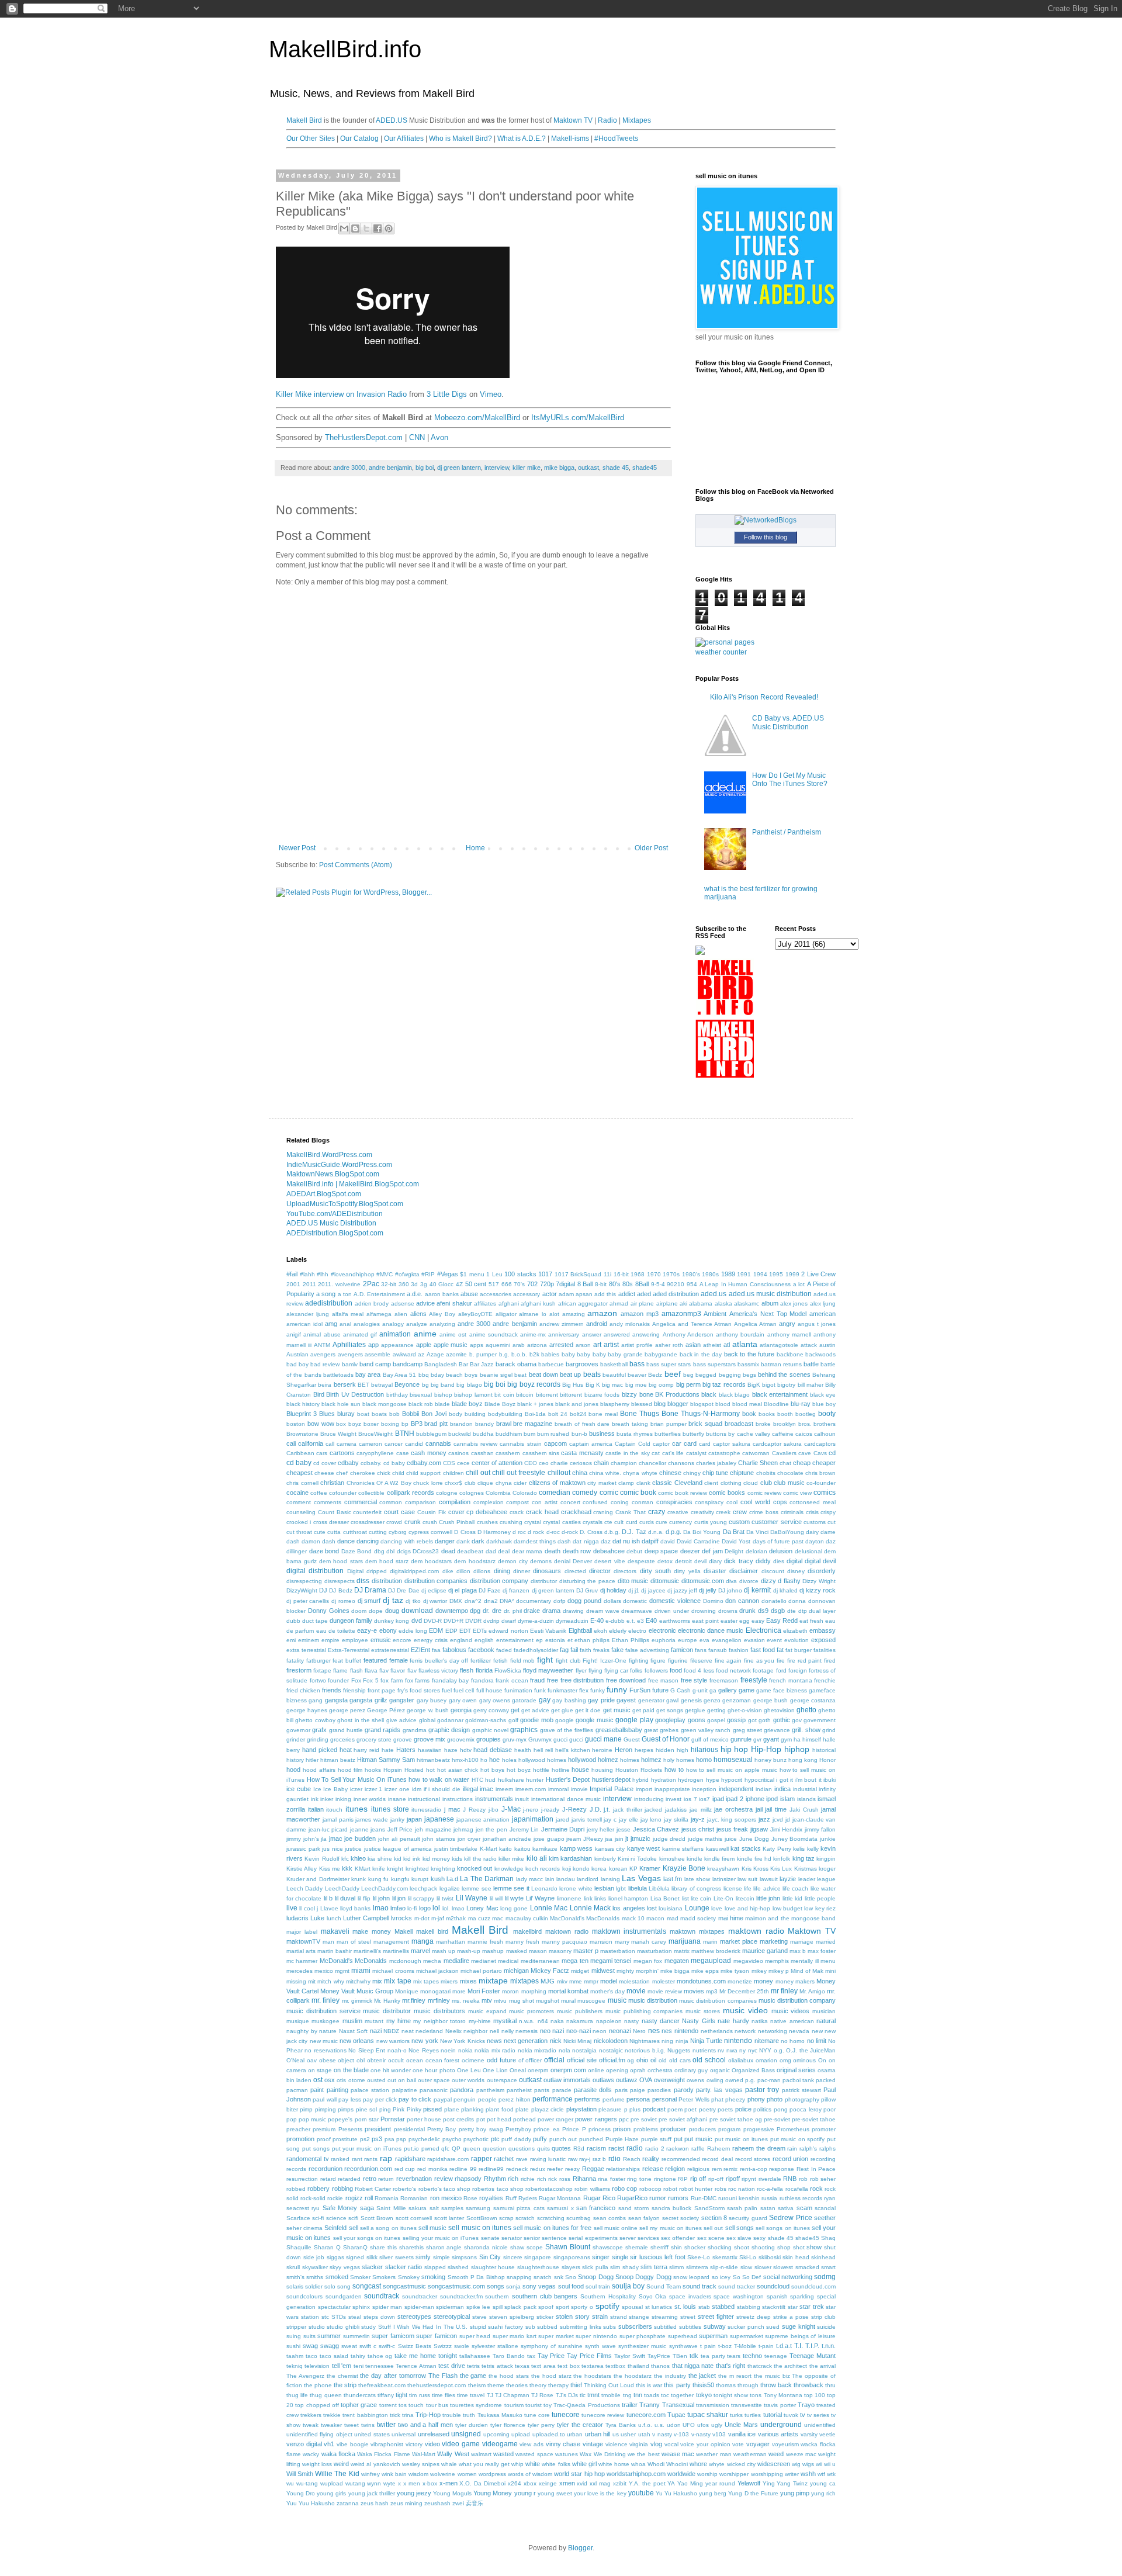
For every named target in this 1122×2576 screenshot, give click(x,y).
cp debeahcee (487, 1512)
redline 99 (463, 2169)
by (731, 1434)
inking (343, 1799)
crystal (533, 1522)
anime (425, 1334)
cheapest (299, 1473)
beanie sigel (496, 1375)
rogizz (354, 2198)
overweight (669, 2080)
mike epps (705, 1971)
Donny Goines (329, 1611)
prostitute (345, 2139)
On (822, 2060)
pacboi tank (798, 2080)
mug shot (522, 2001)
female (399, 1660)
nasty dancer (661, 2021)
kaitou (522, 1849)
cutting (378, 1532)
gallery (728, 1690)
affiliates (485, 1303)
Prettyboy (518, 2129)
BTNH (405, 1434)
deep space (662, 1551)
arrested (561, 1345)
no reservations (325, 2050)
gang (316, 1700)
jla (324, 1839)
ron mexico (446, 2198)
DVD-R (433, 1621)
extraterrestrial (390, 1650)
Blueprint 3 (302, 1414)
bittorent (571, 1395)
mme (576, 1981)
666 (507, 1284)
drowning (704, 1611)
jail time (776, 1809)
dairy (812, 1532)
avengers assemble (364, 1354)
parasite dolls (593, 2090)
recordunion (325, 2169)
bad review (325, 1364)
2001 (293, 1284)
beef (673, 1374)
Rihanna (584, 2179)
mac (498, 1918)
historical (824, 1750)
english (484, 1640)
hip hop (735, 1749)
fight (545, 1660)
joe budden (360, 1838)
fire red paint (804, 1661)
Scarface (298, 2218)
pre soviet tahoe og (736, 2119)
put (678, 2139)
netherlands (717, 2031)
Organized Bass (753, 2070)
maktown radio (567, 1931)
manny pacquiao (565, 1942)
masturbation (654, 1951)
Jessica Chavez (656, 1829)
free (553, 1680)
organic (720, 2070)
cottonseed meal (813, 1502)
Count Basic (335, 1512)
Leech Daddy (304, 1888)
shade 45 (616, 468)
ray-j (585, 2159)
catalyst (696, 1453)
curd (632, 1522)
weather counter (721, 652)
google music (594, 1720)
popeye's (340, 2119)
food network (733, 1670)
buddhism (509, 1434)
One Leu (469, 2070)
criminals (792, 1512)
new (817, 2031)
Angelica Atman (755, 1324)
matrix (682, 1951)
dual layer (822, 1611)
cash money (428, 1453)
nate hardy (733, 2021)
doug (392, 1611)
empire (330, 1640)
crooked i (299, 1522)
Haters (406, 1750)
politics (762, 2109)
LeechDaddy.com (385, 1888)
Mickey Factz (550, 1971)
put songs (316, 2149)
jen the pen (491, 1829)
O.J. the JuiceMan (811, 2050)
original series (796, 2070)
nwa (732, 2050)
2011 (309, 1284)
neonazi (620, 2031)
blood (723, 1404)
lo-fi (412, 1908)
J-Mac (511, 1809)
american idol (304, 1324)
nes (654, 2031)
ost (318, 2080)
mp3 (712, 1991)
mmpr (591, 1981)
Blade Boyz (500, 1404)
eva (704, 1640)
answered (617, 1334)
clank (643, 1483)
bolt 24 (558, 1414)
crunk (413, 1522)
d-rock (570, 1532)
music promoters (531, 2011)
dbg (379, 1551)
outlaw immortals (567, 2080)
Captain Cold (633, 1444)
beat (520, 1375)
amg (331, 1324)
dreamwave (637, 1611)
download (417, 1611)
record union (791, 2159)
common (391, 1502)
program (729, 2129)
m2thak (456, 1918)
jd (788, 1820)
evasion (754, 1640)
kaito (505, 1849)
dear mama (527, 1551)
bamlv (350, 1364)
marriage (802, 1942)
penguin (465, 2099)
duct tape (315, 1621)
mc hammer (302, 1961)
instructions (458, 1799)
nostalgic (611, 2050)
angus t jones (817, 1324)
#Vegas (448, 1274)
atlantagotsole (779, 1345)
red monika (432, 2169)
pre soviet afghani (683, 2119)
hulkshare (511, 1780)
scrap (506, 2218)
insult (522, 1799)
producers (702, 2129)
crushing (511, 1522)
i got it (785, 1780)
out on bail (402, 2080)
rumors (678, 2198)
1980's (691, 1274)
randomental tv (308, 2159)
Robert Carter (373, 2189)
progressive (759, 2129)
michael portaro (481, 1971)
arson (583, 1345)
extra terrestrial (306, 1650)
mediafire (456, 1961)
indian (764, 1789)
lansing (610, 1879)
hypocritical (759, 1780)
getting (716, 1710)
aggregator (593, 1303)
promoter (824, 2129)
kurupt (420, 1879)
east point (705, 1621)
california (311, 1443)
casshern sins (541, 1453)
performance (553, 2099)
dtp (803, 1611)
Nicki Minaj (577, 2041)
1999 (792, 1274)
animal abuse (322, 1334)
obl (361, 2060)
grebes (669, 1730)
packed (826, 2080)
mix (377, 1981)
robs (721, 2189)
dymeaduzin (572, 1621)
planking (472, 2109)
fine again (728, 1661)
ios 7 (690, 1799)
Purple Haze (622, 2139)
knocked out (475, 1868)
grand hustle (346, 1730)
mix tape (397, 1981)
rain (792, 2149)
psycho (452, 2139)
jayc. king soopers (732, 1820)
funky (598, 1690)
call (330, 1444)
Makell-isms (570, 139)
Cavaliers (784, 1453)
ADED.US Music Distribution (331, 1223)
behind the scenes (784, 1374)
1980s (710, 1274)
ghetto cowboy (315, 1720)
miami (361, 1971)
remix (730, 2169)
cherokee (363, 1473)
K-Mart (489, 1849)
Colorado (525, 1493)
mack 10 (633, 1918)
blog (660, 1404)
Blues (327, 1414)
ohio (642, 2060)
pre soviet (644, 2119)
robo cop (624, 2189)
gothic (782, 1720)
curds (647, 1522)
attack (809, 1345)
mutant (374, 2021)
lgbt (621, 1888)
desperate (641, 1561)
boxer (371, 1424)
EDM (436, 1630)
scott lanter (449, 2218)
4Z (459, 1284)
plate (522, 2109)
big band (443, 1385)
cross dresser (331, 1522)
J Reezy (474, 1810)
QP (456, 2149)
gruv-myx (515, 1739)
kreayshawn (723, 1869)
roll (369, 2198)
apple (424, 1345)
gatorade (524, 1700)
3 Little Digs (447, 394)
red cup (405, 2169)
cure (662, 1522)
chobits (766, 1473)
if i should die (442, 1789)
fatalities (825, 1650)
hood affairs (319, 1770)
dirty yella (687, 1571)
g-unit (700, 1690)
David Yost (736, 1541)
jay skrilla (676, 1820)
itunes (356, 1809)
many (622, 1942)
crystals (593, 1522)
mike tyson (735, 1971)
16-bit (621, 1274)
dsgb (778, 1611)
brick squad (705, 1424)
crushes (487, 1522)
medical (508, 1961)
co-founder (821, 1483)
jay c (610, 1820)
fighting (639, 1661)
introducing (649, 1799)
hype (713, 1780)
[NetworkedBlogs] (766, 520)
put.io (411, 2149)
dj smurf (369, 1601)
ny (742, 2050)
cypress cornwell (430, 1532)
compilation (455, 1502)
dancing (368, 1541)
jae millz (701, 1810)
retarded (349, 2179)
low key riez (820, 1908)
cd (832, 1453)
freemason (724, 1680)
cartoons (342, 1453)
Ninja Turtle (706, 2041)
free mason (664, 1680)
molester (664, 1981)
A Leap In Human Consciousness (745, 1284)
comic (609, 1493)
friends (332, 1690)
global (427, 1720)
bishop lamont (473, 1395)
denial (562, 1561)
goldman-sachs (486, 1720)
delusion (781, 1551)
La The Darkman (487, 1879)
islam (787, 1799)
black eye (823, 1395)
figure (658, 1661)
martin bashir (335, 1951)
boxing (390, 1424)
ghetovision (779, 1710)
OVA (646, 2080)
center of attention (497, 1463)
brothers (825, 1424)
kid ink (412, 1859)
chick (384, 1473)
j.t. (607, 1809)
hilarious (704, 1750)
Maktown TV (573, 120)
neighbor (475, 2031)
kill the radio (480, 1859)
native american (792, 2021)
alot (554, 1314)
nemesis (527, 2031)
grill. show (806, 1730)
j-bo (494, 1810)
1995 (776, 1274)
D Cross (465, 1532)
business (602, 1434)
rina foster (612, 2179)
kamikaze (545, 1849)
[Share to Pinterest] (389, 228)
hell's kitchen (573, 1750)
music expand (487, 2011)
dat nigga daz (591, 1541)
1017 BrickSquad (578, 1274)
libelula (638, 1888)
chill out (478, 1473)
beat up (570, 1374)
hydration (664, 1780)
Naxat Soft (354, 2031)
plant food (499, 2109)
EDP (451, 1631)
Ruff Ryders (521, 2198)
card (690, 1443)
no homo (793, 2041)
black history (303, 1404)
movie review (665, 1991)
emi (291, 1640)
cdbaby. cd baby (383, 1463)
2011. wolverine (339, 1284)
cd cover (325, 1463)
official (554, 2060)
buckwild (460, 1434)
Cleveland (688, 1483)
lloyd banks (355, 1908)
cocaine (297, 1493)
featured (375, 1660)
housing (602, 1770)
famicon (682, 1650)
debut (634, 1551)
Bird (319, 1394)
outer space (434, 2080)
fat (780, 1650)
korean (618, 1869)
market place (739, 1941)
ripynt (749, 2179)
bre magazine (533, 1424)
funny (617, 1689)
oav (312, 2060)
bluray (346, 1414)
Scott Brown (377, 2218)
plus (635, 2109)
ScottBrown (482, 2218)
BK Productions (677, 1394)
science (336, 2218)
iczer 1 (374, 1789)
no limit (817, 2041)
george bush (770, 1700)
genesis (691, 1700)
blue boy (824, 1404)
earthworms (675, 1621)
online (596, 2070)
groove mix (430, 1739)
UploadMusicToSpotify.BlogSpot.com (345, 1204)
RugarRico (632, 2198)
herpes (644, 1750)
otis (341, 2080)
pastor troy (762, 2090)
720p (547, 1284)
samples (452, 2208)
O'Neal (295, 2060)
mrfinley (439, 2000)
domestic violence (675, 1601)
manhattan (451, 1942)
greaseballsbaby (619, 1730)
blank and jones (577, 1404)
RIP (683, 2179)
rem (717, 2169)
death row (577, 1551)
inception (704, 1789)
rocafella (797, 2189)
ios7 (704, 1799)
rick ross (559, 2179)
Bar (463, 1364)
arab (519, 1345)
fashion (739, 1650)
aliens (418, 1314)
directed (575, 1571)
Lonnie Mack (590, 1908)
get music (617, 1710)
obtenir (376, 2060)
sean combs (610, 2218)
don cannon (742, 1601)
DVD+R (453, 1621)
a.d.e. (415, 1294)
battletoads (338, 1375)
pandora (462, 2090)
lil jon (399, 1898)
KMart (363, 1869)
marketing (774, 1941)
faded (504, 1650)
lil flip (364, 1898)
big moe (636, 1385)
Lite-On (723, 1898)
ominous (804, 2060)
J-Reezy (574, 1809)
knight (395, 1869)
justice (353, 1849)
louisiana (671, 1908)
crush (430, 1522)
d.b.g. (612, 1532)
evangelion (727, 1640)
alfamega (379, 1314)
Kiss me (330, 1869)
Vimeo (491, 394)
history (295, 1760)
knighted (417, 1869)
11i (607, 1274)
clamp (626, 1483)
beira (325, 1385)
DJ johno (730, 1590)
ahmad (619, 1303)
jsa (609, 1839)
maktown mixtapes (697, 1931)
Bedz (655, 1375)
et (570, 1640)
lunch (334, 1918)
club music (789, 1483)
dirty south (655, 1571)
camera (347, 1444)
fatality (295, 1661)
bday (437, 1375)
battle (811, 1364)
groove (403, 1739)
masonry (560, 1951)
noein (448, 2050)
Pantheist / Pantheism (787, 832)
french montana (791, 1680)
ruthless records (801, 2198)
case (403, 1453)
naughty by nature (311, 2031)
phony (756, 2099)
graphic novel (490, 1730)
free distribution (582, 1680)
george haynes (307, 1710)
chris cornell (302, 1483)
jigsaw (759, 1829)
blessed (642, 1404)
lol (436, 1908)
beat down (543, 1374)
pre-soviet (777, 2119)
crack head (542, 1512)
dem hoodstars (431, 1561)
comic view (797, 1493)
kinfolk (782, 1859)
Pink (399, 2109)
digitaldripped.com (414, 1571)
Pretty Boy (441, 2129)
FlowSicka (508, 1670)
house (580, 1770)
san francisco (596, 2208)
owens (695, 2080)
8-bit (601, 1284)
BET (363, 1385)
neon (600, 2031)
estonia (555, 1640)
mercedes (299, 1971)
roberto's (404, 2189)
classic (662, 1483)
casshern (508, 1453)
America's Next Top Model (768, 1314)
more (459, 1991)
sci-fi (318, 2218)
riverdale (770, 2179)
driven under (672, 1611)
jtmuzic (640, 1838)
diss (363, 1581)
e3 (640, 1621)
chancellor (652, 1463)
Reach (632, 2159)
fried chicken (303, 1690)
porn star (367, 2119)
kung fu (378, 1879)
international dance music (566, 1799)
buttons (716, 1434)
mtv (487, 2000)
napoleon (609, 2021)
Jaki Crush (804, 1810)
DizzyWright (302, 1590)
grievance (777, 1730)
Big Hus (573, 1385)
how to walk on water (439, 1779)
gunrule (741, 1739)
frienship (354, 1690)
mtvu (500, 2001)
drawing (573, 1611)
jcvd (778, 1820)
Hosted (414, 1770)
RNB (790, 2179)
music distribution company (797, 2000)
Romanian (414, 2198)
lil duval (345, 1898)
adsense (403, 1303)
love (717, 1908)
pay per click (380, 2099)
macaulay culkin (527, 1918)
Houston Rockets (639, 1770)
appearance (397, 1345)
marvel (420, 1951)
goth (765, 1720)
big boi (425, 468)
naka (557, 2021)
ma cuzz (479, 1918)
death (553, 1551)
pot (481, 2119)
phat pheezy (728, 2099)
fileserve (701, 1661)
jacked (653, 1810)
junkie (828, 1839)
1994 (760, 1274)
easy (758, 1621)
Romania (387, 2198)
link (588, 1898)
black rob (421, 1404)
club (766, 1483)
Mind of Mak (807, 1971)
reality (651, 2159)
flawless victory (438, 1670)
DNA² (507, 1601)
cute (320, 1532)
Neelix (453, 2031)
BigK (754, 1385)
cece (463, 1463)
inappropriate (672, 1789)
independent (736, 1789)
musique (298, 2021)
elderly (618, 1631)
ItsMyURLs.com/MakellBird (578, 418)
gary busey (432, 1700)
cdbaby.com (424, 1463)
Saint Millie (391, 2208)
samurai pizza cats (519, 2208)
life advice (767, 1888)
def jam (712, 1551)
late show (697, 1879)
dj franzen (516, 1590)
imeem (504, 1789)
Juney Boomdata (795, 1839)
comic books (727, 1493)
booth (785, 1414)
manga (423, 1941)
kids (457, 1859)
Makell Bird (304, 120)
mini (830, 1971)
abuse (469, 1294)
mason (538, 1951)
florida (484, 1670)
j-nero (531, 1810)
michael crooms (393, 1971)
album (770, 1303)
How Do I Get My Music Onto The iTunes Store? (790, 780)
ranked (340, 2159)
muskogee (325, 2021)
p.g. (750, 2080)
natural (826, 2021)
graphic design (449, 1730)
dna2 (491, 1601)
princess (600, 2129)
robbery (318, 2189)
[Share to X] (366, 228)
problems (646, 2129)
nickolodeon (611, 2041)
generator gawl (658, 1700)
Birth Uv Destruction (355, 1394)
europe (688, 1640)
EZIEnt (420, 1650)
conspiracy (709, 1502)
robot (670, 2189)
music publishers (580, 2011)
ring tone (639, 2179)
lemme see (476, 1888)
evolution (797, 1640)
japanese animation (483, 1820)
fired (830, 1661)
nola (565, 2050)
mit (312, 1981)
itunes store (390, 1809)
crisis (812, 1512)
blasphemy (615, 1404)
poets (725, 2109)
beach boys (462, 1375)
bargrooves (582, 1364)
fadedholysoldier (536, 1650)
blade (442, 1404)
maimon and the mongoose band (790, 1918)
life (748, 1888)
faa (436, 1650)
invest (673, 1799)
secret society (681, 2218)
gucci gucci (568, 1739)
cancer (394, 1444)
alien (401, 1314)
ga (713, 1690)
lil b (328, 1898)
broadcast (739, 1424)
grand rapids (382, 1730)
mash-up (469, 1951)
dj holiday (613, 1590)
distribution (387, 1581)
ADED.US (392, 120)
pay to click (415, 2099)
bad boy (297, 1364)
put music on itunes (742, 2139)
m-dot (422, 1918)
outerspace (502, 2080)
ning (667, 2041)
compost (517, 1502)
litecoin (745, 1898)
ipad (718, 1799)
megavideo (748, 1961)
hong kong (803, 1760)
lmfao (398, 1908)
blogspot (702, 1404)
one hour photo (434, 2070)
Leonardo (544, 1888)
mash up (444, 1951)
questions (522, 2149)
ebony (388, 1630)
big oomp (661, 1385)
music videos (791, 2011)
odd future (501, 2060)
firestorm (299, 1670)
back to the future (749, 1354)
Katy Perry (777, 1849)
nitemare (767, 2041)
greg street (747, 1730)
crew (740, 1512)
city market (602, 1483)
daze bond (324, 1551)
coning (620, 1502)
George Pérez (386, 1710)
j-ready (550, 1810)
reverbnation (414, 2179)
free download (626, 1680)
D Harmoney (494, 1532)
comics (825, 1493)
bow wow (321, 1424)
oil (653, 2060)
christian (332, 1483)
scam (804, 2208)
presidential (409, 2129)
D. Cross (591, 1532)
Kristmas (806, 1869)
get (515, 1710)
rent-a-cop (754, 2169)
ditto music (633, 1581)
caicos (804, 1434)
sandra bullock (671, 2208)
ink (315, 1799)
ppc (624, 2119)
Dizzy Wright (819, 1581)
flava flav (377, 1670)
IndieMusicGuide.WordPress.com (339, 1165)
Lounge (697, 1908)
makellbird (527, 1931)
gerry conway (491, 1710)
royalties (491, 2198)
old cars (680, 2060)
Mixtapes (637, 120)
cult (619, 1522)
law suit (747, 1879)
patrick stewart (801, 2090)
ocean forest (443, 2060)
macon (655, 1918)
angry (787, 1324)
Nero (639, 2031)
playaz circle (548, 2109)
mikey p (779, 1971)
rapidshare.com (448, 2159)
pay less (349, 2099)
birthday (397, 1395)
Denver (582, 1561)
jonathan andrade (507, 1839)
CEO (531, 1463)
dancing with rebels (406, 1541)
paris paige (630, 2090)
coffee (319, 1493)
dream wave (603, 1611)
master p (586, 1951)
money (763, 1981)
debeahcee (609, 1551)
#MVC (385, 1274)
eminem (309, 1640)
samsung (478, 2208)
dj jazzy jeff (682, 1590)
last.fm (673, 1879)
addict (627, 1294)
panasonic (434, 2090)
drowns (728, 1611)
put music (698, 2139)
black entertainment (780, 1394)
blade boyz (467, 1404)
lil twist (445, 1898)
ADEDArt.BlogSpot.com (324, 1194)
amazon (602, 1313)
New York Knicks (463, 2041)
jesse (624, 1829)
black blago (735, 1395)
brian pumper (669, 1424)
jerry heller (601, 1829)
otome (357, 2080)
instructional (424, 1799)
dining (502, 1571)
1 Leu (494, 1274)
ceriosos (581, 1463)
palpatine (405, 2090)
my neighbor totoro (439, 2021)
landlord (588, 1879)
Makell (404, 1931)
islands (806, 1799)
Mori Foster (484, 1991)
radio (635, 2148)
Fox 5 (371, 1680)
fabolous (454, 1650)
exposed (823, 1640)
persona (638, 2099)
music (617, 2000)
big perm (688, 1384)
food (676, 1670)
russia (769, 2198)
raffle (698, 2149)
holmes (630, 1760)
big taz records (724, 1384)
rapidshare (410, 2159)
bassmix (748, 1364)
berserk (345, 1384)
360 (404, 1284)
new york (425, 2041)
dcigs (404, 1551)
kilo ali (537, 1858)
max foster (822, 1951)
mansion (601, 1942)
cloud (751, 1483)
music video (745, 2010)
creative (678, 1512)
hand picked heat (327, 1750)
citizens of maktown (557, 1483)
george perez (347, 1710)
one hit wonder (391, 2070)
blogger (678, 1404)
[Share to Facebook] (378, 228)
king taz (804, 1858)
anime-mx (533, 1334)
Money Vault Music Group (357, 1991)
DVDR (473, 1621)
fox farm (392, 1680)
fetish (501, 1661)
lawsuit (769, 1879)
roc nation (742, 2189)
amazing (574, 1314)
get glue (562, 1710)
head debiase (493, 1750)
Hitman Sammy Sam (386, 1760)
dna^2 (473, 1601)
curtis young (711, 1522)
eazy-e (367, 1630)
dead (448, 1551)
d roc (519, 1532)
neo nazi (552, 2031)
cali (291, 1443)
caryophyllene (375, 1453)
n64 (543, 2021)
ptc (495, 2139)
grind (829, 1730)
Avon (439, 437)
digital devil (820, 1561)
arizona (537, 1345)
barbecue (551, 1364)
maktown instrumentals (629, 1931)
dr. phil (513, 1611)
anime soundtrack (494, 1334)
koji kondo (576, 1869)
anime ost (453, 1334)
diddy (763, 1561)
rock (816, 2189)
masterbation (618, 1951)
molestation (634, 1981)
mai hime (731, 1918)
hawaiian (430, 1750)
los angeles (628, 1908)
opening (617, 2070)
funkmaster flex (568, 1690)
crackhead (576, 1512)
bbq (424, 1375)
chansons (681, 1463)
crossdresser (368, 1522)
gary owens (495, 1700)
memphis (777, 1961)
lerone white (576, 1888)
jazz (764, 1819)
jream (574, 1839)
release (653, 2169)
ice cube (299, 1789)
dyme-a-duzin (536, 1621)
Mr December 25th (744, 1991)
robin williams (592, 2189)
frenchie (825, 1680)
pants (542, 2090)
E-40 (597, 1621)
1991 (744, 1274)
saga (367, 2208)
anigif (294, 1334)
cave (805, 1453)
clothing (731, 1483)
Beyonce (407, 1384)
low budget (787, 1908)
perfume (614, 2099)
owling (715, 2080)
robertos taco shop (498, 2189)
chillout (559, 1473)
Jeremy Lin (524, 1829)
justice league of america (398, 1849)
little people (820, 1898)
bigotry (786, 1385)
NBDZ (391, 2031)
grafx (319, 1730)
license (733, 1888)
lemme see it (511, 1888)
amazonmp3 (681, 1314)
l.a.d (452, 1879)
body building (467, 1414)
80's (615, 1284)
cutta (334, 1532)
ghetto (806, 1710)
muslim (352, 2021)
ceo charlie (553, 1463)
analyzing (442, 1324)
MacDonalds (603, 1918)
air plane (642, 1303)
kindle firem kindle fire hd (738, 1859)
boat (363, 1414)
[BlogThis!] (355, 228)
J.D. (595, 1809)
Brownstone (302, 1434)
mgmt (342, 1971)
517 (494, 1284)
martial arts (301, 1951)
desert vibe (610, 1561)
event (774, 1640)
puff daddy (516, 2139)
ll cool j (309, 1908)
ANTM (322, 1345)
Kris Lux (781, 1869)
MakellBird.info (345, 49)
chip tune (715, 1473)
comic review (764, 1493)
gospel (716, 1720)
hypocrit (732, 1780)
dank (463, 1541)
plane (452, 2109)
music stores (703, 2011)
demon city (513, 1561)
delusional (808, 1551)
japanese (439, 1819)
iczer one (397, 1789)
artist (611, 1345)
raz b (600, 2159)
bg (425, 1385)
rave (522, 2159)
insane (397, 1799)
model (609, 1981)
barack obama (516, 1364)
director (600, 1571)
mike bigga (559, 468)
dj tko (413, 1601)
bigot (769, 1385)
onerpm (538, 2070)
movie (636, 1991)
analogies (367, 1324)
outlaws (603, 2080)
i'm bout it (808, 1780)
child (398, 1473)
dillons (482, 1571)
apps (477, 1345)
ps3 (377, 2139)
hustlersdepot (611, 1779)
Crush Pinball (457, 1522)
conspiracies (674, 1502)
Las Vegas (641, 1878)
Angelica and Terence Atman (692, 1324)
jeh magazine (433, 1829)
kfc (345, 1859)
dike (448, 1571)
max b (798, 1951)
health (523, 1750)
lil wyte (515, 1898)
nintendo (738, 2041)
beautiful (614, 1375)
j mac (452, 1809)
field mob (523, 1661)
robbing (342, 2189)
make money (372, 1931)
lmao (381, 1908)
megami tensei (611, 1961)
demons (541, 1561)
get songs (670, 1710)
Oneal (518, 2070)
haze (451, 1750)
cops (780, 1502)
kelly (813, 1849)
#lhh (323, 1274)
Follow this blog (766, 537)
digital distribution (315, 1571)
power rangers (596, 2119)
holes (509, 1760)
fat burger (799, 1650)
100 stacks (520, 1274)
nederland (429, 2031)
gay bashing (569, 1700)
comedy (585, 1493)
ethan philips (592, 1640)
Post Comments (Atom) (356, 865)
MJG (548, 1981)
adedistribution (329, 1303)
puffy (540, 2139)
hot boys (492, 1770)
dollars (612, 1601)
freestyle (754, 1680)
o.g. (779, 2050)
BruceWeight (375, 1434)
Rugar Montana (560, 2198)
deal (504, 1551)
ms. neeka (466, 2001)
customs (815, 1522)
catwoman (756, 1453)
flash (356, 1670)
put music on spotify (798, 2139)
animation (395, 1334)
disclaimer (744, 1571)
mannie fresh (485, 1942)
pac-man (769, 2080)
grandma (415, 1730)
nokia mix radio (495, 2050)
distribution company (499, 1581)
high (683, 1750)
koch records (543, 1869)
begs (749, 1375)
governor (298, 1730)
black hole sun (341, 1404)
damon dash (318, 1541)
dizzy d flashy (781, 1581)
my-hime (480, 2021)
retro (370, 2179)
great (651, 1730)
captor (661, 1444)
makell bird (432, 1931)
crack (517, 1512)
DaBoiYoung (787, 1532)
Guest (632, 1739)
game (747, 1690)
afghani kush (538, 1303)
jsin (619, 1839)
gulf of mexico (710, 1739)
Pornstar (393, 2119)
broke (763, 1424)
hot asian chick (458, 1770)
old (663, 2060)
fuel (447, 1690)
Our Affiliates (404, 139)
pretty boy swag (481, 2129)
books (767, 1414)
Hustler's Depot (568, 1779)
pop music (312, 2119)
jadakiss (676, 1810)
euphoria (664, 1640)
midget (580, 1971)
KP (633, 1869)
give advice (401, 1720)
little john (768, 1898)
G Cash (681, 1690)
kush (438, 1879)
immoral (558, 1789)
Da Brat (734, 1532)
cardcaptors (820, 1444)
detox (665, 1561)
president (378, 2129)
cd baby (299, 1463)
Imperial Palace (612, 1789)
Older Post (651, 848)
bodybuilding (505, 1414)
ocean (415, 2060)
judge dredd (669, 1839)
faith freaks (595, 1650)
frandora (482, 1680)
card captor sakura (725, 1444)
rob (803, 2179)
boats (379, 1414)
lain (550, 1879)
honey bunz (770, 1760)
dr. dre (492, 1611)
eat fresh (811, 1621)
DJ (323, 1590)
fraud (537, 1680)
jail (759, 1809)
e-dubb (615, 1621)
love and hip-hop (748, 1908)
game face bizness (782, 1690)
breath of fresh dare (582, 1424)
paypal (443, 2099)
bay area (368, 1374)
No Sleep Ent (367, 2050)
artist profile (637, 1345)
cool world (755, 1502)
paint (317, 2090)
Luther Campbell (366, 1918)
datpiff (650, 1541)
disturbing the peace (587, 1581)
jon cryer (469, 1839)
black (709, 1394)
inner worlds (370, 1799)
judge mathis (705, 1839)
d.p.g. (673, 1532)
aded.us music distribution (770, 1294)
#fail (292, 1274)
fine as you (759, 1661)
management (391, 1942)
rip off (698, 2179)
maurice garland (765, 1951)
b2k (534, 1354)
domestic (635, 1601)
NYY (765, 2050)
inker (327, 1799)
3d (414, 1284)
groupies (489, 1739)
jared (562, 1820)
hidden (665, 1750)
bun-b (579, 1434)
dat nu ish (626, 1541)
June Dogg (754, 1839)
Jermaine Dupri (563, 1829)
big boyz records (534, 1384)
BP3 (417, 1424)
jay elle (628, 1820)
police (743, 2109)
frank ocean (512, 1680)
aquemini (498, 1345)
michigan (516, 1971)
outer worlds (468, 2080)
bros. (805, 1424)
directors (625, 1571)
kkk (347, 1868)
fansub (718, 1650)
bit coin (504, 1395)
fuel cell (464, 1690)
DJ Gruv (587, 1590)
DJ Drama (370, 1590)
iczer (356, 1789)
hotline (561, 1770)
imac (486, 1789)
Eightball (580, 1630)
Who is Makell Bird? (460, 139)
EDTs (480, 1631)
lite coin (701, 1898)
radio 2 (655, 2149)
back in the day (701, 1354)
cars (322, 1453)
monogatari (435, 1991)
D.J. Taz (634, 1532)
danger (445, 1541)
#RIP (428, 1274)
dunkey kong (392, 1621)
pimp (306, 2109)
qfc (445, 2149)
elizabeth (795, 1631)
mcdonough (405, 1961)
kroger (827, 1869)
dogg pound (584, 1601)
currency (681, 1522)
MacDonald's (567, 1918)
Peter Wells (694, 2099)
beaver (637, 1375)
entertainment (515, 1640)
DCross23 (426, 1551)
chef (342, 1473)
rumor (658, 2198)
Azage (435, 1354)
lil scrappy (421, 1898)
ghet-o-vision (745, 1710)
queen (472, 2149)
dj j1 (634, 1590)
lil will (496, 1898)
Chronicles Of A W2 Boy (379, 1483)
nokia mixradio (537, 2050)
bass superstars (714, 1364)
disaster (715, 1571)
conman (643, 1502)
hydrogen (691, 1780)
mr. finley (325, 2000)
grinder (296, 1739)
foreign (798, 1670)
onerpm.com (568, 2070)
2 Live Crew (818, 1274)
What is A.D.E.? (522, 139)
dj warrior (435, 1601)
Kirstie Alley (302, 1869)
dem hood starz (387, 1561)
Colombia (498, 1493)
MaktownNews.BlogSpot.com (333, 1174)
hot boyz (519, 1770)
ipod (772, 1799)
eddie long (413, 1631)
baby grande (625, 1354)
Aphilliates (349, 1345)
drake (532, 1611)
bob (394, 1414)
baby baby (591, 1354)
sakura (418, 2208)
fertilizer (481, 1661)
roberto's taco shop (445, 2189)
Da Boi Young (702, 1532)
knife (379, 1869)
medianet (484, 1961)
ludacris (297, 1918)
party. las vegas (719, 2090)
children (453, 1473)
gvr (757, 1739)
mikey (759, 1971)
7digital (565, 1284)
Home (475, 848)
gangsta (336, 1700)
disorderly (822, 1571)
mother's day (607, 1991)
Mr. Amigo (812, 1991)
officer (534, 2060)
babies (550, 1354)
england (461, 1640)
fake (617, 1650)
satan (768, 2208)
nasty (631, 2021)
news (494, 2041)
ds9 (763, 1611)
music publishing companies (644, 2011)
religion (675, 2169)
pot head (499, 2119)
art (597, 1345)
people (487, 2099)
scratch (525, 2218)
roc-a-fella (770, 2189)
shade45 (645, 468)
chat (785, 1463)
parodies (659, 2090)
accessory (527, 1294)
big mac (612, 1385)
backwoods (820, 1354)
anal (345, 1324)
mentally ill (804, 1961)
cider (520, 1483)
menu (828, 1961)
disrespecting (304, 1581)
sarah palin (742, 2208)
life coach (795, 1888)
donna (797, 1601)
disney (796, 1571)
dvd (417, 1621)
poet (690, 2109)
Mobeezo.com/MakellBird (477, 418)
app (373, 1345)
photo (775, 2099)
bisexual (421, 1395)
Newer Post (297, 848)
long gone (514, 1908)
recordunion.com (368, 2169)
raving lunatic (548, 2159)
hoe (494, 1760)
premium (324, 2129)
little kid (793, 1898)
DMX (456, 1601)
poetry (707, 2109)
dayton (815, 1541)
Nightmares (645, 2041)
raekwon (678, 2149)
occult (396, 2060)
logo (425, 1908)
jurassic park (303, 1849)
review (444, 2179)
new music (324, 2041)
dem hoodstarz (475, 1561)
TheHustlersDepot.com (364, 437)
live (292, 1908)
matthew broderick (716, 1951)
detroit (683, 1561)
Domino (713, 1601)
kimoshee (672, 1859)
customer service (776, 1522)
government (820, 1720)
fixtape (322, 1670)
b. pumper (483, 1354)
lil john (382, 1898)
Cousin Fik (432, 1512)
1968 (638, 1274)
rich (513, 2179)
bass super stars (669, 1364)
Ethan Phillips (631, 1640)
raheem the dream (759, 2148)
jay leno (651, 1820)
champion (624, 1463)
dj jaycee (653, 1590)
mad (673, 1918)
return (386, 2179)
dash (564, 1541)
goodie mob (536, 1720)
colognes (472, 1493)
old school (709, 2060)
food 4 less (699, 1670)
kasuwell (717, 1849)
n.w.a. (527, 2021)
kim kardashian (570, 1858)
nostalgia (584, 2050)
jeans (378, 1829)
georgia (461, 1710)
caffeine (783, 1434)
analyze (417, 1324)
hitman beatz (338, 1760)
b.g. (504, 1354)
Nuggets (679, 2050)
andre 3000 (349, 468)
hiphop (797, 1749)
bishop (443, 1395)
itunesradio (426, 1810)
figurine (678, 1661)
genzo (712, 1700)
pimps (346, 2109)
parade (562, 2090)
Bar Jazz (482, 1364)
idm (417, 1789)
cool (732, 1502)
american (823, 1314)
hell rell (543, 1750)
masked (517, 1951)
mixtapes (524, 1981)
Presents (350, 2129)
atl (727, 1345)
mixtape (493, 1981)
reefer (555, 2169)
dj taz (393, 1600)
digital (794, 1561)
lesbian (604, 1888)
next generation (526, 2041)
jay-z (698, 1819)
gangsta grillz (368, 1700)
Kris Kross (755, 1869)
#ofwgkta (407, 1274)
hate (388, 1750)
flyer (581, 1670)
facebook (481, 1650)
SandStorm (709, 2208)
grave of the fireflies (567, 1730)
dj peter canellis (308, 1601)
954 (692, 1284)
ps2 (365, 2139)
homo (704, 1760)
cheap (802, 1463)
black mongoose (385, 1404)
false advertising (647, 1650)
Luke (317, 1918)
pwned (430, 2149)
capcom (555, 1443)
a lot (799, 1284)
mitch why (330, 1981)
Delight (734, 1551)
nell (494, 2031)
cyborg (398, 1532)
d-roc (553, 1532)
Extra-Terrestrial (349, 1650)
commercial (361, 1502)
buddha (483, 1434)
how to (674, 1770)
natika (760, 2021)
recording (823, 2159)
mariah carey (649, 1942)
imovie (579, 1789)
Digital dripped (367, 1571)
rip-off (716, 2179)
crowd (394, 1522)
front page (382, 1690)
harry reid (366, 1750)
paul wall (324, 2099)
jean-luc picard (328, 1829)
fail (574, 1650)
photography (802, 2099)
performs (587, 2099)
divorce (749, 1581)
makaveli (335, 1931)
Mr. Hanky (387, 2001)
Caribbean (300, 1453)
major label (302, 1932)
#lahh (307, 1274)
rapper (482, 2159)
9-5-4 (658, 1284)
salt (434, 2208)
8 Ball (585, 1284)
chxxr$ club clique (469, 1483)
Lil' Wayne (541, 1898)
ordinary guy (691, 2070)
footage (763, 1670)
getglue (695, 1710)
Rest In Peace (816, 2169)
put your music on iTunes (367, 2149)
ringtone (665, 2179)
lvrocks (401, 1918)
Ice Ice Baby (331, 1789)
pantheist (519, 2090)
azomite (456, 1354)
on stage (320, 2070)
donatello (774, 1601)
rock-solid (313, 2198)
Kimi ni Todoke (638, 1859)
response (782, 2169)
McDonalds (371, 1961)
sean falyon (644, 2218)
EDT (465, 1631)
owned (734, 2080)
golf (513, 1720)
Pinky (414, 2109)
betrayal (382, 1385)
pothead (524, 2119)
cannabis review (475, 1444)
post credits (458, 2119)
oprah (638, 2070)
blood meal (747, 1404)
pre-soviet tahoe (814, 2119)
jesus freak (733, 1829)
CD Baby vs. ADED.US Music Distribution (788, 722)
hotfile (541, 1770)
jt (627, 1838)
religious (698, 2169)
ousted (376, 2080)
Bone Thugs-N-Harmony (701, 1414)
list (685, 1898)
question (494, 2149)
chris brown (820, 1473)
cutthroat (355, 1532)
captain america (591, 1444)
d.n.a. (656, 1532)
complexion (489, 1502)
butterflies (668, 1434)
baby (568, 1354)
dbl (390, 1551)
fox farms (418, 1680)
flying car (616, 1670)
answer (592, 1334)
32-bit (389, 1284)
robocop (650, 2189)
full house (489, 1690)
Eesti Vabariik (548, 1631)
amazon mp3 (640, 1314)
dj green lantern (459, 468)
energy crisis (431, 1640)
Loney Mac (482, 1908)
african (567, 1303)
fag (564, 1650)
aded (644, 1294)
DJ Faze (490, 1590)
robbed (296, 2189)
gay (545, 1700)
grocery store (374, 1739)
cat (656, 1453)
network (745, 2031)
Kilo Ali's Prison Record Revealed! (764, 697)
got (752, 1720)
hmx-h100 (465, 1760)
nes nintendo (680, 2031)
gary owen (463, 1700)
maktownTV (303, 1941)
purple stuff (657, 2139)
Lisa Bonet (665, 1898)
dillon (463, 1571)
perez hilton (514, 2099)
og (631, 2060)
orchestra (660, 2070)
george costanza (813, 1700)
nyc (753, 2050)
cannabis (438, 1443)
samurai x (560, 2208)
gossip (736, 1720)
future (660, 1690)
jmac (336, 1838)
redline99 (491, 2169)
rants (371, 2159)
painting (337, 2090)
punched (591, 2139)
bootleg (806, 1414)
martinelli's (367, 1951)
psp (401, 2139)
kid (398, 1859)
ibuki (830, 1780)
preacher (298, 2129)
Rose (470, 2198)
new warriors (393, 2041)
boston (296, 1424)
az (421, 1354)
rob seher (823, 2179)
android (597, 1324)
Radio (607, 120)
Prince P (574, 2129)
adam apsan (576, 1294)
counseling (301, 1512)
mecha (432, 1961)
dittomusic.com (703, 1581)
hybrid (640, 1780)
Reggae (593, 2169)
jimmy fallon (820, 1829)
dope (376, 1611)
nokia (465, 2050)
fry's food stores (419, 1690)
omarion (766, 2060)
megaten (677, 1961)
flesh (467, 1670)
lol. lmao (453, 1908)
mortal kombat (568, 1991)
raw (573, 2159)
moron (510, 1991)
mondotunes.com (701, 1981)
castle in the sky (627, 1453)
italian (316, 1809)
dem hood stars (341, 1561)
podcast (654, 2109)
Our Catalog (359, 139)
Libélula (659, 1888)
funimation (518, 1690)
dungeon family (351, 1621)
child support (423, 1473)
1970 (654, 1274)
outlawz (627, 2080)
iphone (755, 1799)
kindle (695, 1859)
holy (669, 1760)
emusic (381, 1640)
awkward (404, 1354)
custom (739, 1522)
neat (408, 2031)
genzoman (737, 1700)
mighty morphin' (638, 1971)
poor (830, 2109)
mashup (493, 1951)
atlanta (745, 1344)
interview (497, 468)
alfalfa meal (348, 1314)
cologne (447, 1493)
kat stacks (746, 1848)
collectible (371, 1493)
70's (519, 1284)
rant (357, 2159)
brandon (461, 1424)
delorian (756, 1551)
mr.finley (414, 2000)
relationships (623, 2169)
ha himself (807, 1739)
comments (328, 1502)
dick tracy (738, 1561)
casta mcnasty (582, 1453)
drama (551, 1611)
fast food (763, 1650)
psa (389, 2139)
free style (694, 1680)
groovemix (461, 1739)
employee (355, 1640)
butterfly (693, 1434)
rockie (335, 2198)
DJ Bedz (340, 1590)
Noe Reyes (423, 2050)
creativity (702, 1512)
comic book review (683, 1493)
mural (568, 2001)
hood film (350, 1770)
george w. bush (427, 1710)
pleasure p (613, 2109)
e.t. (631, 1621)
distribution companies (436, 1581)
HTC (477, 1780)
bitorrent (547, 1395)
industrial (805, 1789)
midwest (603, 1971)
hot (430, 1770)
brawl (504, 1424)
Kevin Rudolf (322, 1859)
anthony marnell (789, 1334)
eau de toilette (336, 1631)
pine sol (366, 2109)
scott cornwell (414, 2218)
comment (299, 1502)
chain (601, 1463)
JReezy (593, 1839)
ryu (316, 2208)
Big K (593, 1385)
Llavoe (329, 1908)
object (346, 2060)
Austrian (297, 1354)
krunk (359, 1879)
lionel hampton (628, 1898)
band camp (375, 1364)
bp (405, 1424)
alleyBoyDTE (475, 1314)
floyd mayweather (548, 1670)
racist (616, 2148)
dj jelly (707, 1590)
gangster (402, 1700)
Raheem (718, 2149)
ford (781, 1670)
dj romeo (343, 1601)
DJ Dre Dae (404, 1590)
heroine (602, 1750)
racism (596, 2148)
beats (592, 1374)
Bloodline (776, 1404)
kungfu (400, 1879)
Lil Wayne (472, 1898)
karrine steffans (683, 1849)
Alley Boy (442, 1314)
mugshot (548, 2001)
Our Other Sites (311, 139)
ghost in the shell (361, 1720)
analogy (393, 1324)
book (749, 1414)
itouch (334, 1810)
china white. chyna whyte (623, 1473)
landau (566, 1879)
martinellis (396, 1951)
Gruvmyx (540, 1739)
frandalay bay (451, 1680)
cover (456, 1512)
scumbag (579, 2218)
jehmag (463, 1829)
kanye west (644, 1848)
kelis (799, 1849)
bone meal (603, 1414)
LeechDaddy (342, 1888)
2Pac (371, 1284)
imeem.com (531, 1789)
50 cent (476, 1284)
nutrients (704, 2050)
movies (694, 1991)
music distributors (439, 2011)
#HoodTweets (616, 139)
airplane (667, 1303)
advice (425, 1303)
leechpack (423, 1888)
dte (792, 1611)
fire (781, 1661)
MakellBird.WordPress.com (329, 1155)
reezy (572, 2169)
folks (636, 1670)
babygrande (661, 1354)
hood (293, 1770)
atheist (712, 1345)
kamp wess (576, 1848)
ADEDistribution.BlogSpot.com (335, 1233)
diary (715, 1561)
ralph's (808, 2149)
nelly (508, 2031)
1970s (671, 1274)
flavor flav (403, 1670)
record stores (753, 2159)
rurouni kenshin (739, 2198)
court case (399, 1512)
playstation (581, 2109)
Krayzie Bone (684, 1868)
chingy (692, 1473)
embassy (823, 1630)
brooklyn (785, 1424)
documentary (534, 1601)
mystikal (505, 2021)
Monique (407, 1991)
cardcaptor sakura (777, 1444)
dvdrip (491, 1621)
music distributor (387, 2011)
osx (330, 2080)
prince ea (546, 2129)
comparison (420, 1502)
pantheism (490, 2090)
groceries (342, 1739)
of (521, 2060)
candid (414, 1444)
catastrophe (724, 1453)
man (328, 1942)
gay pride (601, 1700)
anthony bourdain (740, 1334)
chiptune (742, 1473)
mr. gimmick (357, 2001)
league (826, 1879)
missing (296, 1981)
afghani (509, 1303)
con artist (545, 1502)
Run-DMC (704, 2198)
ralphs (827, 2149)
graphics (524, 1730)
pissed (432, 2109)
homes (685, 1760)
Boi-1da (535, 1414)
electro (637, 1631)
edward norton (508, 1631)
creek (723, 1512)
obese (328, 2060)
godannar (450, 1720)
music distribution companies (718, 2001)
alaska (723, 1303)
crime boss (764, 1512)
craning (603, 1512)
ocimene (473, 2060)
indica (782, 1789)
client (711, 1483)
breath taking (630, 1424)
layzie (788, 1879)
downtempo (452, 1611)
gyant (771, 1739)
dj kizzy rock (818, 1590)
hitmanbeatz (433, 1760)
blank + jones (535, 1404)
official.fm (612, 2060)
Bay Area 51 (400, 1375)
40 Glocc (442, 1284)
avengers (323, 1354)
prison (622, 2129)
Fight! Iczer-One (605, 1661)
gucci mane (603, 1739)
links (600, 1898)
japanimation (533, 1819)
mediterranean (540, 1961)
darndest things (535, 1541)
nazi (376, 2031)
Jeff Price (400, 1829)
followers (656, 1670)
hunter (535, 1780)
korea (599, 1869)
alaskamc (747, 1303)
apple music (451, 1345)
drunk (747, 1611)
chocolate (790, 1473)
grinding (318, 1739)
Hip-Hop (766, 1749)
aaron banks (442, 1294)
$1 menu (472, 1274)
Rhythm (495, 2179)
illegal (470, 1789)
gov (797, 1720)
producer (673, 2129)
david (668, 1541)
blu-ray (801, 1404)
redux (538, 2169)
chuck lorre (428, 1483)
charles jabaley (716, 1463)
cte (608, 1522)
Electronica (763, 1630)
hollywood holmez (593, 1760)
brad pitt (436, 1424)
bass (637, 1364)
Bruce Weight (338, 1434)
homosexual (733, 1760)
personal (664, 2099)
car (677, 1443)
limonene (569, 1898)
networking (773, 2031)
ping (385, 2109)
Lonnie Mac (549, 1908)
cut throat (299, 1532)
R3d (579, 2149)
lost (652, 1908)
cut (832, 1522)
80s (628, 1284)
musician (824, 2011)
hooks (373, 1770)
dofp (560, 1601)
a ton (345, 1294)
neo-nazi (579, 2031)
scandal (825, 2208)
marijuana (685, 1941)
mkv (562, 1981)
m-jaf (438, 1918)
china (580, 1473)
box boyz (349, 1424)
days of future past (778, 1541)
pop (292, 2119)
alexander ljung (308, 1314)
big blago (469, 1385)
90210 (676, 1284)
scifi (353, 2218)
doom (359, 1611)
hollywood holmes (542, 1760)
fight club (568, 1661)
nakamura (580, 2021)
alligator (506, 1314)
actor (550, 1294)
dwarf (509, 1621)
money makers (795, 1981)
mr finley (784, 1991)
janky (397, 1820)
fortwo (318, 1680)
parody (684, 2090)
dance (346, 1541)
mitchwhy (358, 1981)
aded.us (714, 1294)
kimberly (605, 1859)
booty (827, 1414)
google (565, 1720)
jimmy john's (303, 1839)
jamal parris (338, 1820)
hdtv (466, 1750)
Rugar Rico (599, 2198)
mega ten (575, 1961)
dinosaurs (547, 1571)
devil (700, 1561)
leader (807, 1879)
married (826, 1942)
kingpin (826, 1859)
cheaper (824, 1463)
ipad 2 (735, 1799)
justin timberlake (456, 1849)
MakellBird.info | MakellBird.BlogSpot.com (353, 1184)
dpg (475, 1611)
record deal (717, 2159)
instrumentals (494, 1799)
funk (540, 1690)
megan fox (648, 1961)
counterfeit (367, 1512)
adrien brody (372, 1303)
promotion (300, 2139)
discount (773, 1571)
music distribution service (323, 2011)
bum (529, 1434)
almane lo (533, 1314)
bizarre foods (602, 1395)
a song (326, 1294)
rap (386, 2158)
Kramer (650, 1868)
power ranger (555, 2119)
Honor (827, 1760)
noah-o (397, 2050)
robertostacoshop (549, 2189)
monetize (740, 1981)
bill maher (811, 1385)
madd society (698, 1918)
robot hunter (696, 2189)
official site (582, 2060)
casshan (482, 1453)
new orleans (357, 2041)
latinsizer (724, 1879)
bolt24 (578, 1414)
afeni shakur (454, 1303)
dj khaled (785, 1590)
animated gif (360, 1334)
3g (424, 1284)
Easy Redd (782, 1621)
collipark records (411, 1493)
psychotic (476, 2139)
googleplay (670, 1720)
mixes (468, 1981)
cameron (370, 1444)
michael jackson (437, 1971)
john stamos (439, 1839)
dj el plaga (462, 1590)
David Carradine (698, 1541)
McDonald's (336, 1961)
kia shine (380, 1859)
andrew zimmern (562, 1324)
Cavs (820, 1453)
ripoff (733, 2179)
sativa (786, 2208)
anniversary (564, 1334)
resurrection (302, 2179)
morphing (534, 1991)
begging (730, 1375)
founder (338, 1680)
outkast (588, 468)
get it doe (588, 1710)
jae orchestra (733, 1809)
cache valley (754, 1434)
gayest (626, 1700)
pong (781, 2109)
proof (324, 2139)
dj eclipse (434, 1590)
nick (556, 2041)
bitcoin (525, 1395)
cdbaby (348, 1463)
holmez (651, 1760)
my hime (399, 2021)
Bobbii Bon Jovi (424, 1414)
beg (688, 1375)
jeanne (359, 1829)
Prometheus (793, 2129)
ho (484, 1760)
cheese (324, 1473)
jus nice (333, 1849)
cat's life (673, 1453)
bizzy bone (638, 1394)
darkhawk (499, 1541)
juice (731, 1839)
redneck (517, 2169)
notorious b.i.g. (645, 2050)
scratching (551, 2218)
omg (785, 2060)
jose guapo (549, 1839)
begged (706, 1375)
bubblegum (431, 1434)
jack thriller (628, 1810)
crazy (657, 1512)
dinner (522, 1571)
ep (539, 1640)
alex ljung (823, 1303)
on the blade (351, 2070)
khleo (358, 1858)
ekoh (600, 1631)
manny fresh (522, 1942)
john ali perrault (399, 1839)
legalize (450, 1888)
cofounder (343, 1493)
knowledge (509, 1869)
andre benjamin (390, 468)
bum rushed (553, 1434)
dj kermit (757, 1590)
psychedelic (424, 2139)
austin (827, 1345)
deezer (690, 1551)
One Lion (495, 2070)
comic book (638, 1493)
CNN (417, 437)
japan (414, 1819)
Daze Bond (357, 1551)
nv (721, 2050)
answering (646, 1334)
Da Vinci (757, 1532)
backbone (790, 1354)
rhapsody (468, 2179)
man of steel (354, 1942)
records (296, 2169)
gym (786, 1739)
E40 (651, 1621)
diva (731, 1581)
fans (701, 1650)
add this (605, 1294)
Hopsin (393, 1770)
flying (595, 1670)
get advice (535, 1710)
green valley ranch (706, 1730)
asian (693, 1345)
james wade (372, 1820)
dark (478, 1541)
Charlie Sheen (758, 1463)
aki (683, 1303)
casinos (458, 1453)
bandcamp (408, 1364)
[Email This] (344, 228)
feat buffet (347, 1661)
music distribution (653, 2000)
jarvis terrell (587, 1820)
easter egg (735, 1621)
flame (340, 1670)
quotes (561, 2148)
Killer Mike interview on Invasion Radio (341, 394)
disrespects (340, 1581)
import (644, 1789)
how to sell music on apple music (732, 1770)
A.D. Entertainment (379, 1294)
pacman (297, 2090)
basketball (614, 1364)
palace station (370, 2090)
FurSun (640, 1690)
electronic (662, 1630)
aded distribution (676, 1294)
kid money (436, 1859)
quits (543, 2149)
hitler (312, 1760)
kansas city (610, 1849)
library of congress (696, 1888)
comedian (555, 1493)
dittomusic (665, 1581)
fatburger (318, 1661)
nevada (799, 2031)
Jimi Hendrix (787, 1829)
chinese (670, 1473)
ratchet (504, 2159)
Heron (624, 1750)
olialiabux (741, 2060)
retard (328, 2179)
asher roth (669, 1345)
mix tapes (426, 1981)
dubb (293, 1621)
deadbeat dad (477, 1551)
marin (710, 1942)
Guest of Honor (666, 1739)
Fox (356, 1680)
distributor (544, 1581)
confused (595, 1502)
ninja (682, 2041)
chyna (504, 1483)
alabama (701, 1303)
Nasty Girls (698, 2021)
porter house (424, 2119)
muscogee (591, 2001)
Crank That (631, 1512)
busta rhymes (635, 1434)
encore (402, 1640)
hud (490, 1780)
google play (634, 1720)
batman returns (781, 1364)
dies (779, 1561)
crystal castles (562, 1522)
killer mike (527, 468)
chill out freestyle (519, 1473)
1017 (545, 1274)
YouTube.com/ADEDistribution (335, 1214)
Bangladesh (441, 1364)
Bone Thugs (640, 1414)
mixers (449, 1981)
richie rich (534, 2179)
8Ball (642, 1284)
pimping (325, 2109)
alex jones (794, 1303)
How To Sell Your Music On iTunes (357, 1779)
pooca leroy (805, 2109)
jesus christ (698, 1829)
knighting (443, 1869)
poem (675, 2109)
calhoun (825, 1434)
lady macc (529, 1879)
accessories (496, 1294)
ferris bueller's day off (439, 1661)
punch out (563, 2139)
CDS (449, 1463)
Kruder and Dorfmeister (318, 1879)
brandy (484, 1424)
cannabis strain (520, 1444)
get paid (643, 1710)
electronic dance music (711, 1630)
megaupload (711, 1961)
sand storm (633, 2208)
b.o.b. (519, 1354)
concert (570, 1502)
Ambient (715, 1314)
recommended (681, 2159)
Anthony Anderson (688, 1334)
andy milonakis (630, 1324)
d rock (536, 1532)
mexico (324, 1971)
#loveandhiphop (353, 1274)
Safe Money (340, 2208)
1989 (728, 1274)
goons (697, 1720)
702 (532, 1284)
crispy (828, 1512)
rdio (614, 2159)
